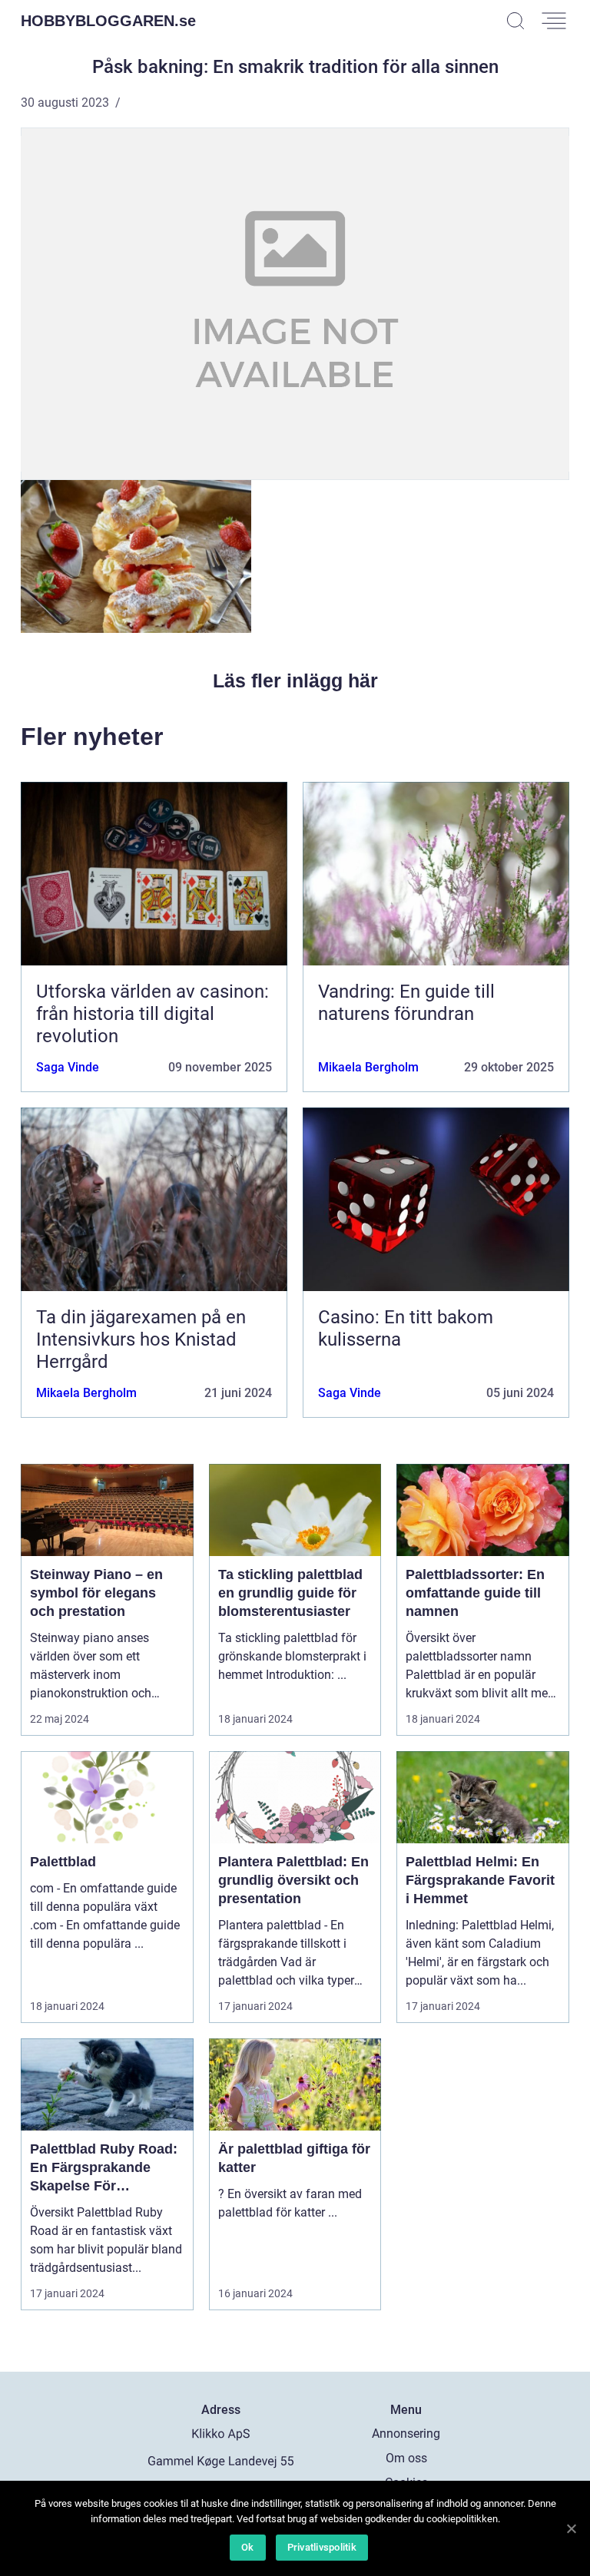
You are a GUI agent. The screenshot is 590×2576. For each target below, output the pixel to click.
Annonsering (406, 2434)
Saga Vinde (68, 1067)
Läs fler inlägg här (295, 680)
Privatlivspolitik (322, 2547)
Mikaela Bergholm (368, 1067)
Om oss (406, 2458)
